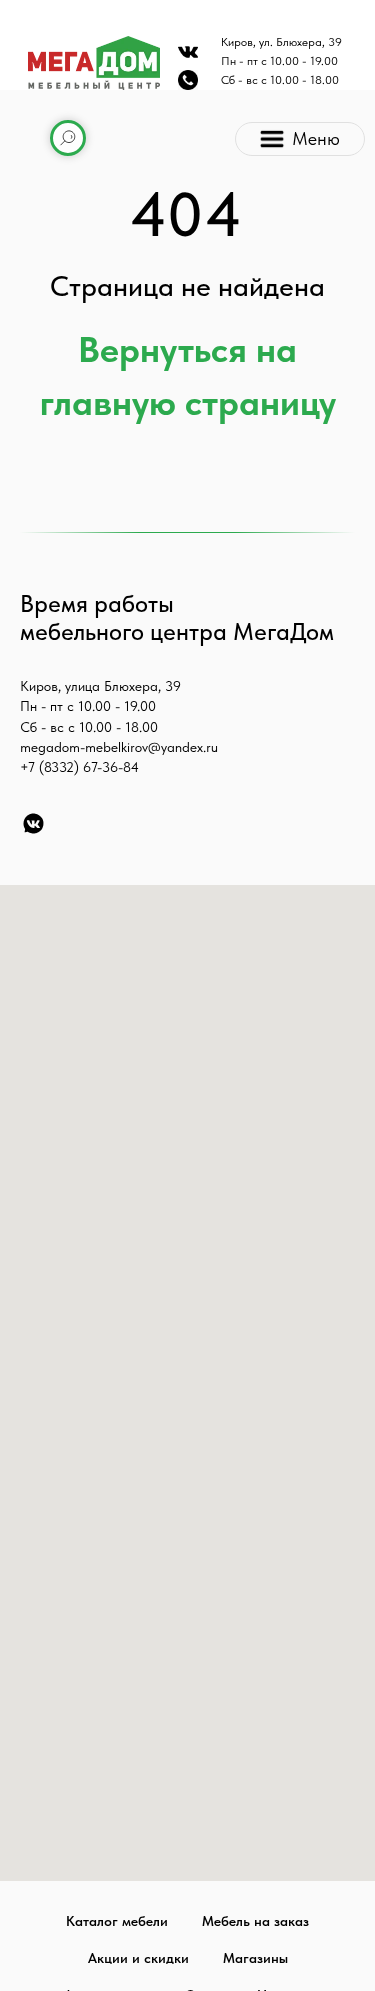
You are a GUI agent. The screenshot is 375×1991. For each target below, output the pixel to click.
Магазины (255, 1958)
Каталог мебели (117, 1921)
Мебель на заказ (255, 1921)
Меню (316, 138)
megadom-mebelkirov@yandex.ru (119, 747)
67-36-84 (111, 767)
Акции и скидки (138, 1958)
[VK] (33, 823)
